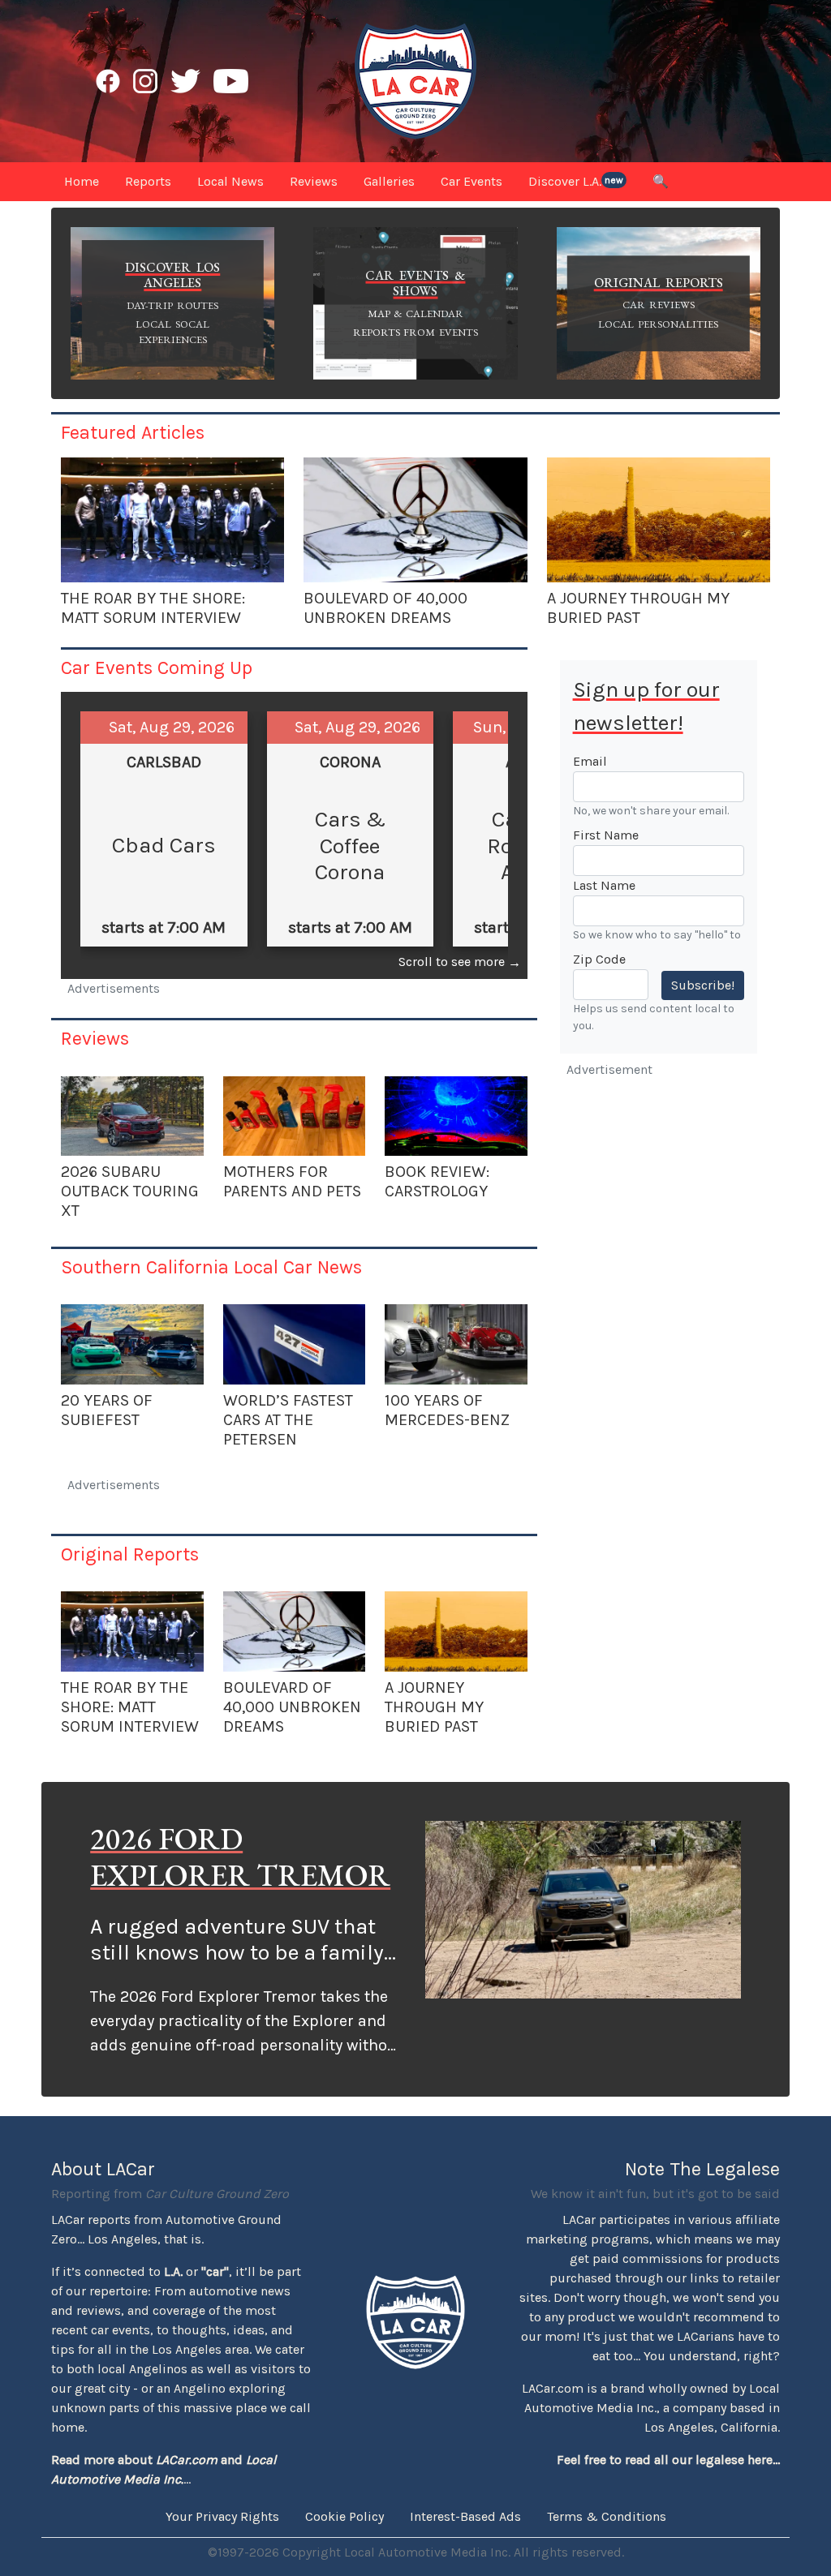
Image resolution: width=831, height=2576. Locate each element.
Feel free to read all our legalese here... (668, 2460)
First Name (606, 835)
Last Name (604, 885)
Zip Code (599, 959)
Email (590, 761)
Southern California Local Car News (211, 1267)
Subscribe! (703, 985)
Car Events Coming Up (157, 668)
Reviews (95, 1038)
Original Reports (130, 1554)
